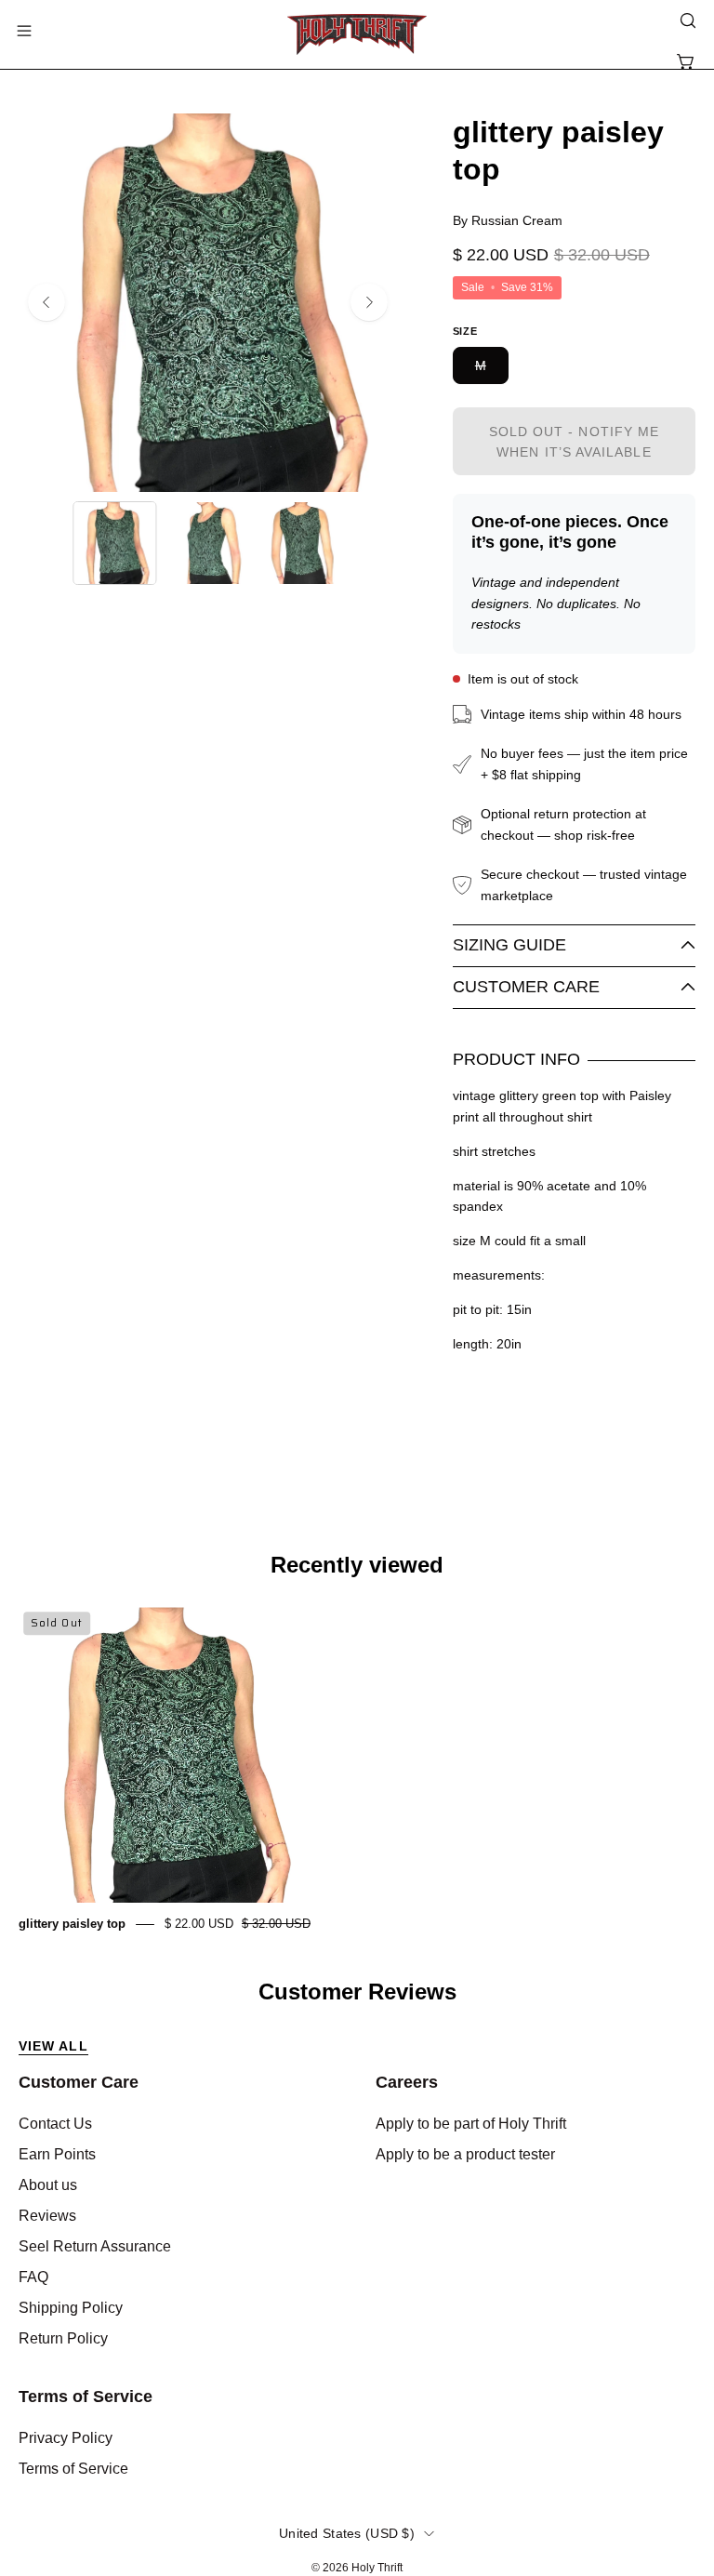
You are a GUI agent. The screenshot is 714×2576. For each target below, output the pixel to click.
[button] (686, 20)
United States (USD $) (347, 2533)
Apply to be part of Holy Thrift (471, 2124)
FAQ (33, 2277)
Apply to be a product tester (465, 2154)
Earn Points (57, 2154)
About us (48, 2185)
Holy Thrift (377, 2568)
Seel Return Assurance (95, 2246)
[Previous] (46, 302)
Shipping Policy (71, 2308)
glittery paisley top (72, 1924)
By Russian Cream (508, 220)
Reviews (47, 2216)
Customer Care (526, 987)
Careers (407, 2082)
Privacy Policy (66, 2438)
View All (53, 2046)
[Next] (369, 302)
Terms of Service (86, 2397)
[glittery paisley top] (114, 543)
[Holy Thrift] (357, 34)
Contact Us (55, 2124)
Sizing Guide (509, 945)
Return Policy (63, 2338)
